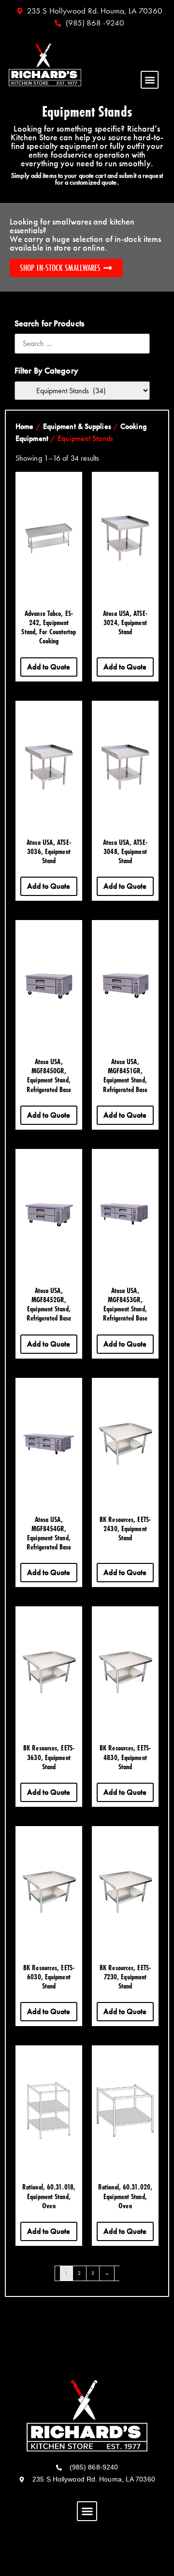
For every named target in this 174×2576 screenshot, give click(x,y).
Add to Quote (49, 667)
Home (24, 426)
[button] (150, 80)
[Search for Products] (82, 344)
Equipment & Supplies (77, 426)
